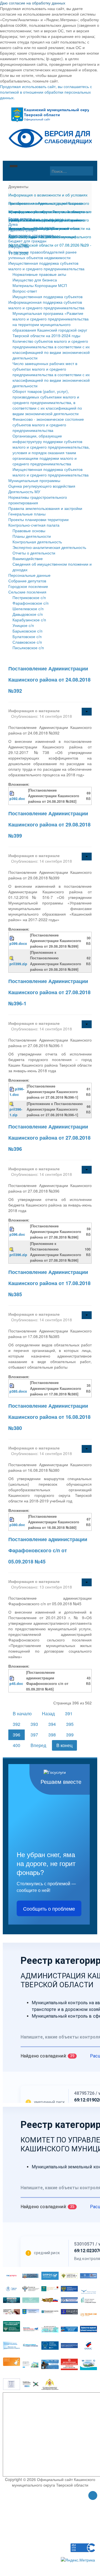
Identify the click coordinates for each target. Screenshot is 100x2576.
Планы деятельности (32, 536)
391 (69, 1713)
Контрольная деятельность (37, 542)
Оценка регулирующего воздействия (42, 486)
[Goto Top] (93, 2496)
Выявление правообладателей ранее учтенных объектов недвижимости (42, 255)
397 (34, 1735)
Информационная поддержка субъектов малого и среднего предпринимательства (46, 305)
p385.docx (18, 1391)
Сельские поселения (27, 592)
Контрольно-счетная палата (34, 525)
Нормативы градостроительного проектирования (38, 500)
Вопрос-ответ (25, 291)
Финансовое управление (31, 235)
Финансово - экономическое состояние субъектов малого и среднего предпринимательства (48, 425)
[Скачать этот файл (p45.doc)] (12, 1678)
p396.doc (17, 1234)
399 (70, 1735)
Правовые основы (29, 531)
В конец (64, 1745)
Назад (48, 1713)
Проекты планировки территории (38, 519)
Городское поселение (28, 586)
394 (52, 1724)
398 (52, 1735)
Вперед (38, 1745)
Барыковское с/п (27, 631)
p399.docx (18, 943)
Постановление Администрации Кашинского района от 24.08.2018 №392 (49, 680)
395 (70, 1724)
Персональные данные (29, 575)
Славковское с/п (27, 642)
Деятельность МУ (24, 492)
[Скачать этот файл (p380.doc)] (12, 1519)
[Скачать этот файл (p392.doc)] (12, 793)
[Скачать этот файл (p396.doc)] (12, 1229)
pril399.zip (18, 964)
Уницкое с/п (23, 625)
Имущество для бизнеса (35, 280)
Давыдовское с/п (28, 614)
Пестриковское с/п (29, 597)
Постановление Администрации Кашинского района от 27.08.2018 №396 (49, 1138)
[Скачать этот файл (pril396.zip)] (12, 1249)
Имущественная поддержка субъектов (47, 296)
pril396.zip (18, 1255)
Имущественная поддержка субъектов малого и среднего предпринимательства (46, 266)
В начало (22, 1713)
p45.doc (16, 1684)
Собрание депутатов (27, 581)
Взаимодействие (28, 558)
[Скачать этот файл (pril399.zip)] (12, 958)
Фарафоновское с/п (31, 603)
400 (17, 1745)
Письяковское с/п (28, 648)
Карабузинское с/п (29, 620)
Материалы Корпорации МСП (40, 285)
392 (17, 1724)
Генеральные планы (27, 514)
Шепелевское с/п (28, 609)
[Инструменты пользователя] (87, 712)
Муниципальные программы (34, 480)
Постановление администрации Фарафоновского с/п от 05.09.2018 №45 (48, 1550)
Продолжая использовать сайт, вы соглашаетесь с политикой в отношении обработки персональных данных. (46, 92)
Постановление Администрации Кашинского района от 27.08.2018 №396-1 (49, 992)
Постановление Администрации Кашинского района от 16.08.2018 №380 (49, 1417)
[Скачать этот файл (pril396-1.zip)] (12, 1104)
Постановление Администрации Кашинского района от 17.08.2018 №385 (49, 1283)
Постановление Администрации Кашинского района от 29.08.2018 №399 (49, 824)
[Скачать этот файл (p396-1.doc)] (12, 1089)
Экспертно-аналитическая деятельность (49, 547)
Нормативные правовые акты (39, 274)
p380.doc (17, 1525)
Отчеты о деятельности (34, 553)
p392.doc (17, 799)
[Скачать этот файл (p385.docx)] (12, 1385)
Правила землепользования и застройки (45, 508)
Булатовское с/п (27, 636)
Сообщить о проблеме (49, 1908)
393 (34, 1724)
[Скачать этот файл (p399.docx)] (12, 938)
